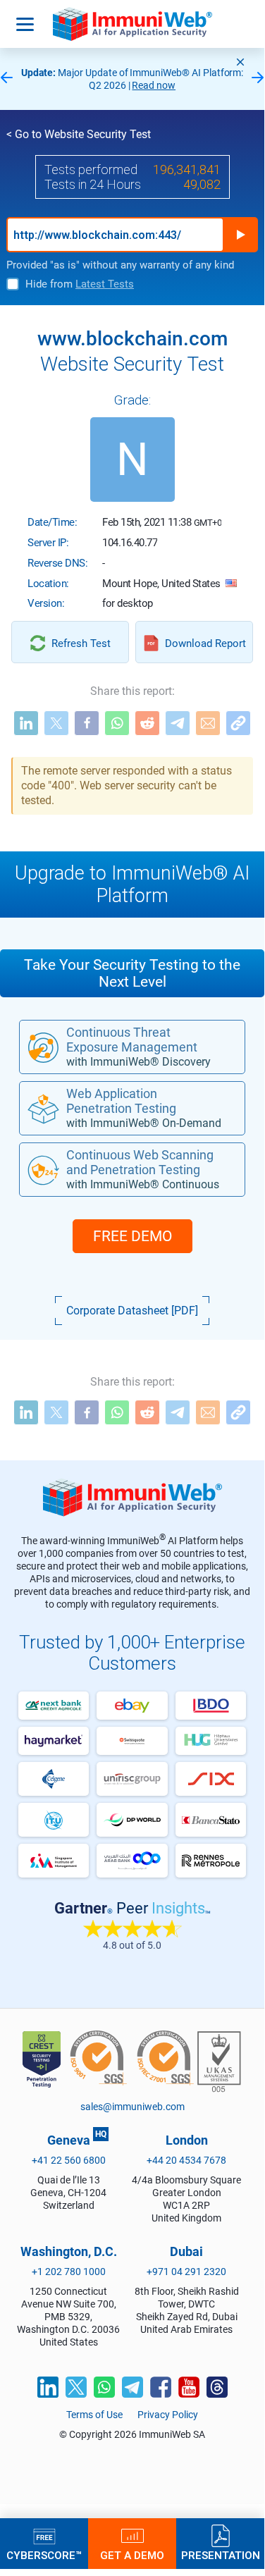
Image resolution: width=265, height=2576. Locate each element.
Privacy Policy (168, 2415)
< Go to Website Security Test (79, 134)
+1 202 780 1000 (69, 2272)
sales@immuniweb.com (132, 2107)
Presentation (221, 2555)
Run (240, 235)
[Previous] (6, 79)
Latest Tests (105, 284)
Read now (154, 85)
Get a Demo (132, 2555)
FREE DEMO (132, 1236)
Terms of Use (94, 2415)
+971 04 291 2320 (186, 2272)
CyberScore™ (44, 2555)
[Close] (240, 62)
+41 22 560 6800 (69, 2160)
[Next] (258, 79)
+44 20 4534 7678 (186, 2160)
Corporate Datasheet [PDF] (132, 1311)
